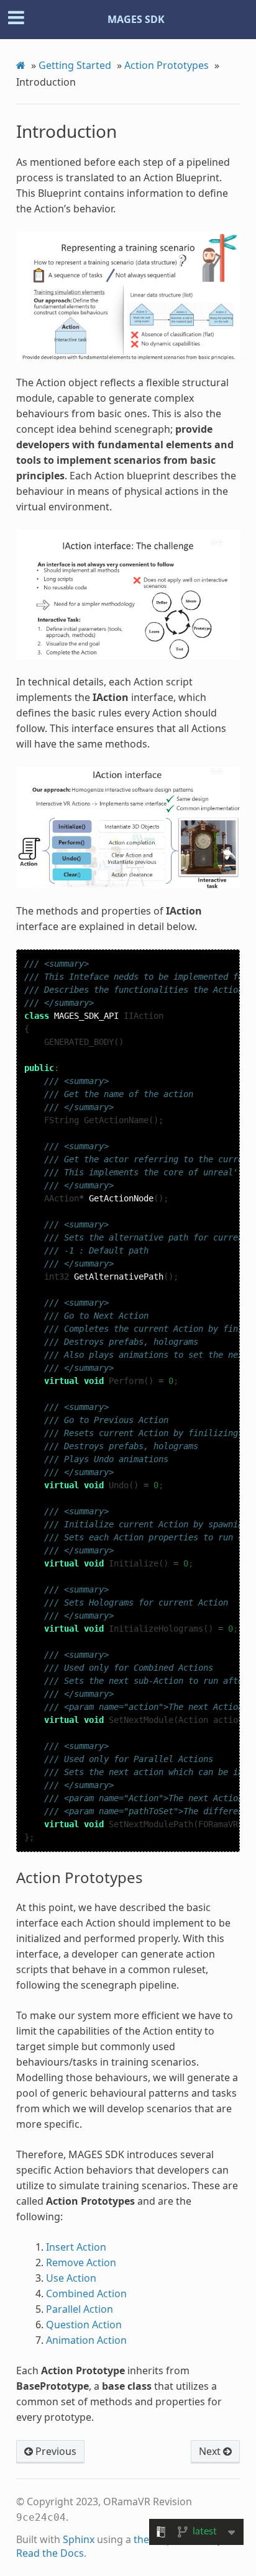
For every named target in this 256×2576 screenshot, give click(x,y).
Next (211, 2451)
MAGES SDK (136, 19)
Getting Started (75, 65)
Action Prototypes (167, 65)
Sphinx (79, 2539)
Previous (55, 2451)
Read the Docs (50, 2553)
